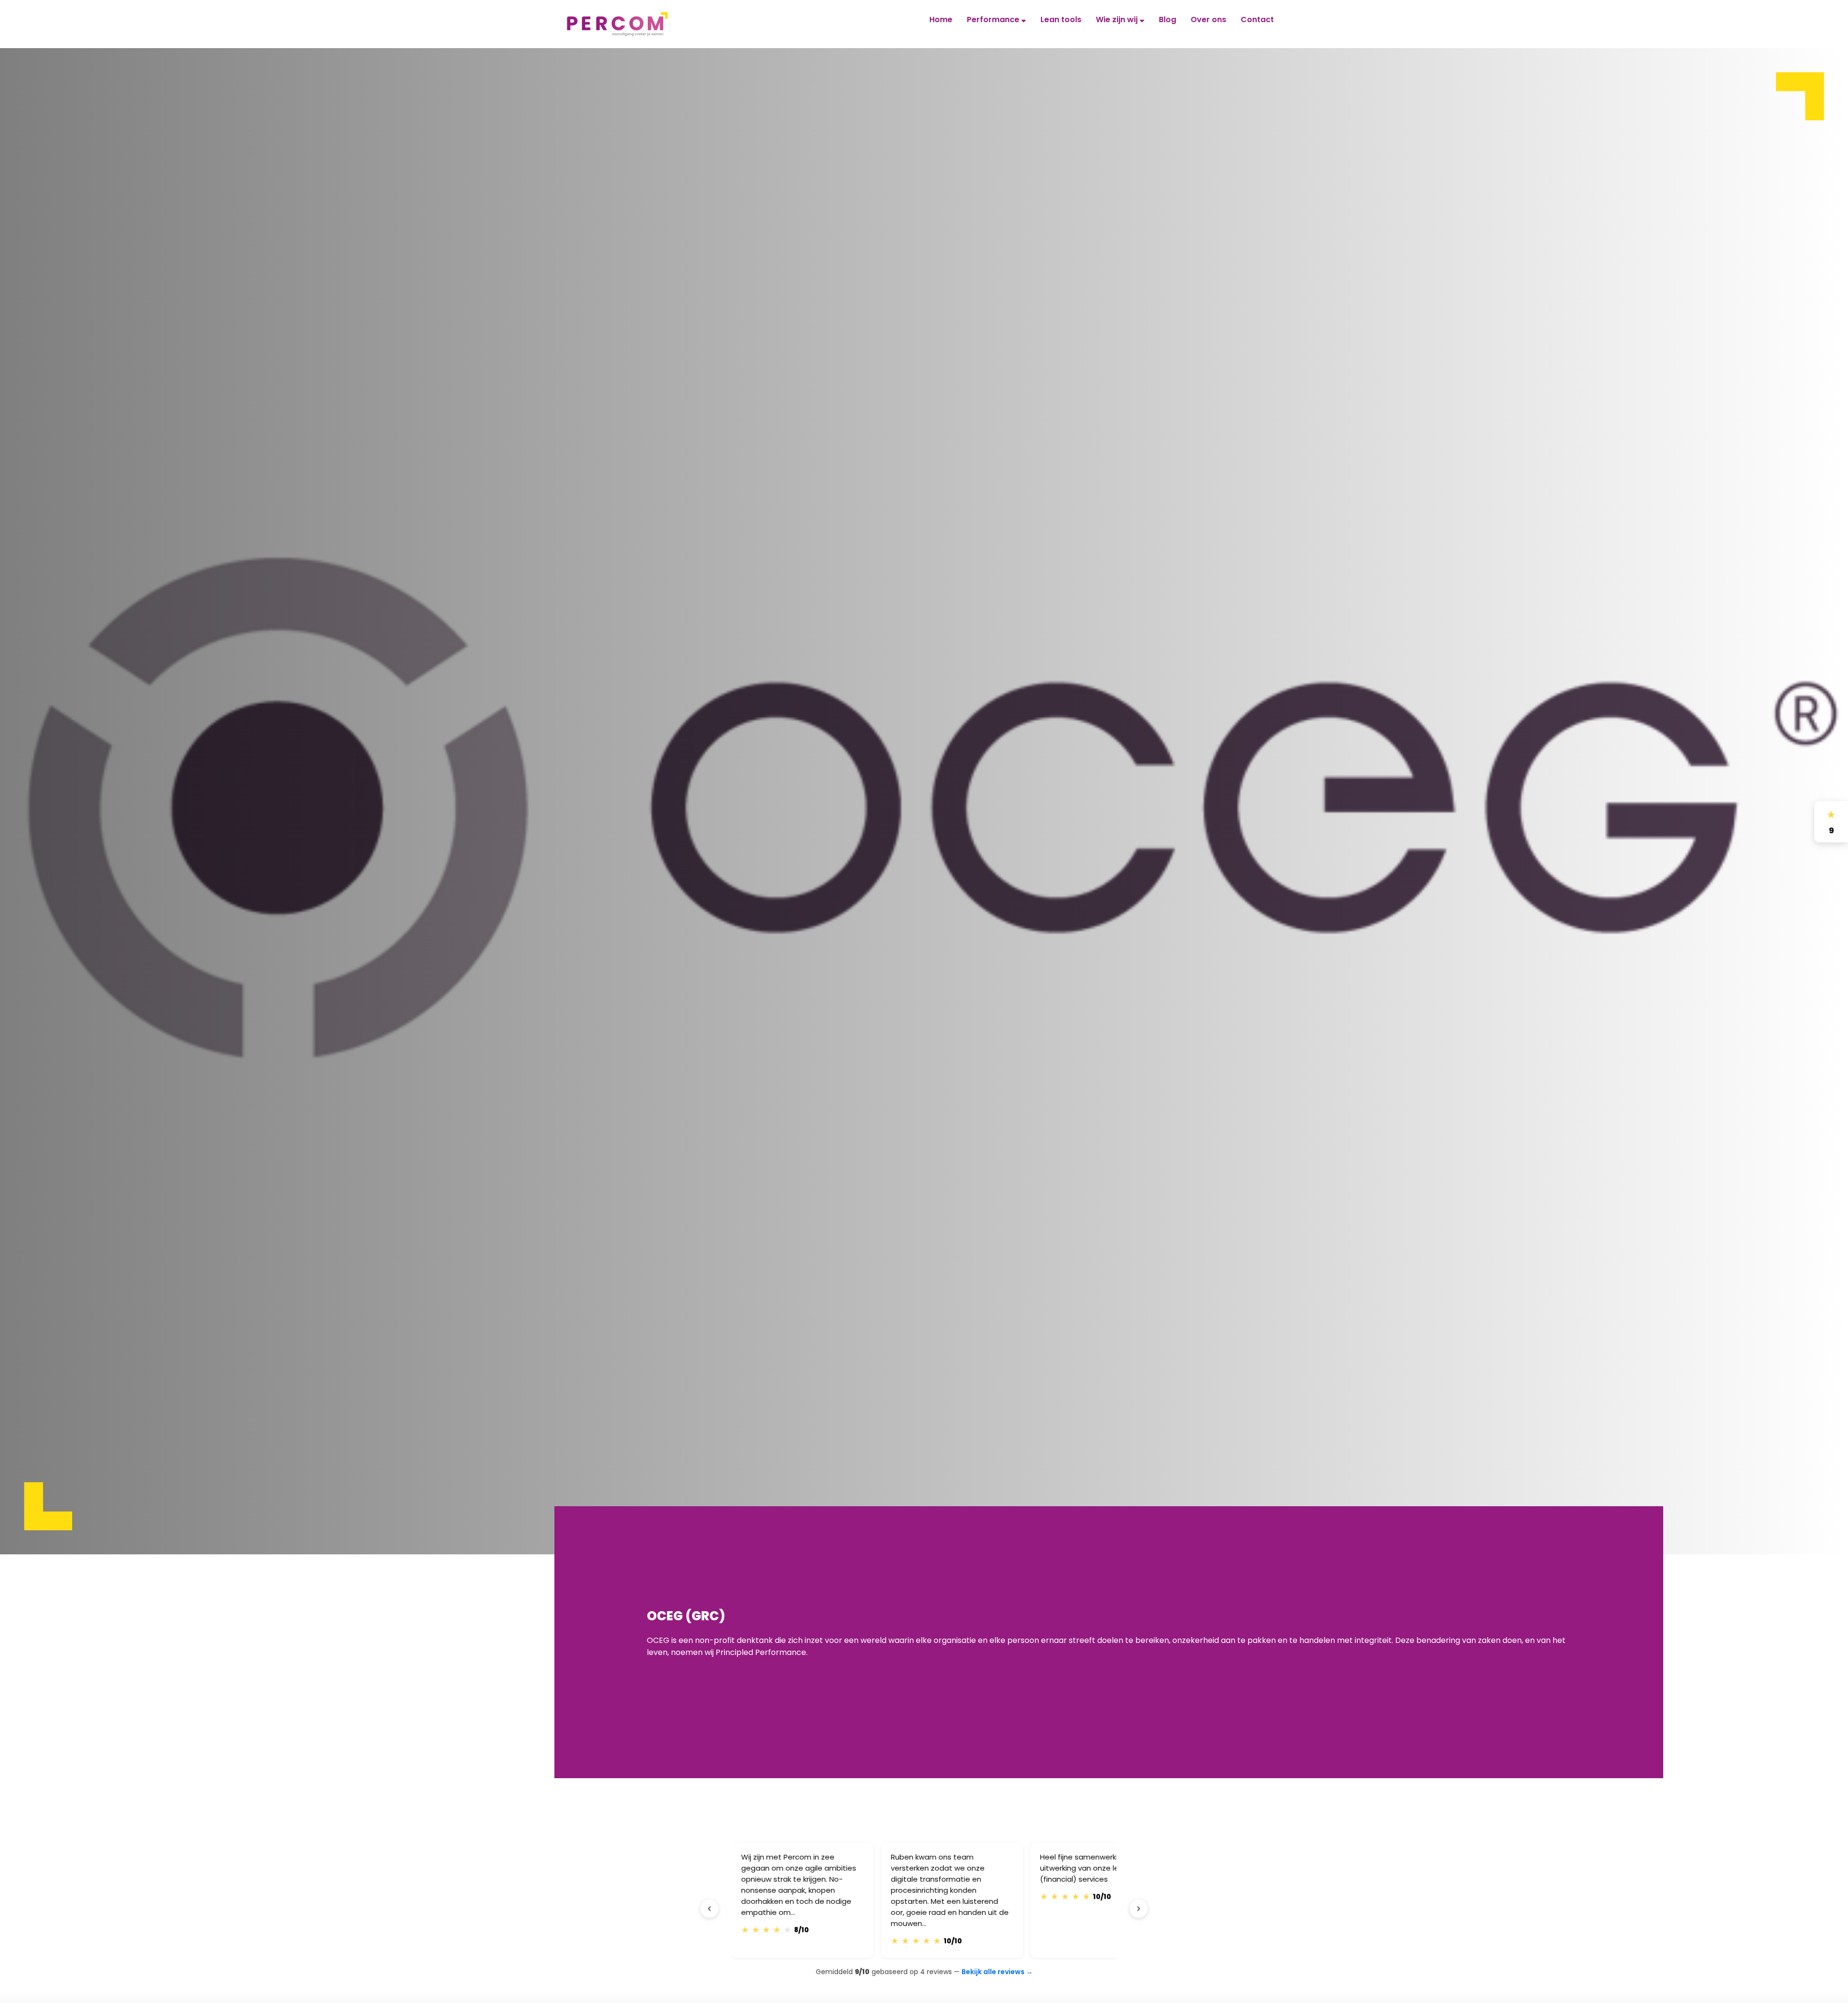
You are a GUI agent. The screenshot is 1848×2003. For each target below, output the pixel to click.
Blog (1168, 19)
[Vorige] (709, 1909)
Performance (994, 19)
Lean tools (1061, 19)
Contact (1257, 19)
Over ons (1208, 19)
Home (941, 19)
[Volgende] (1139, 1909)
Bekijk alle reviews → (997, 1972)
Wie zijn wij (1118, 19)
